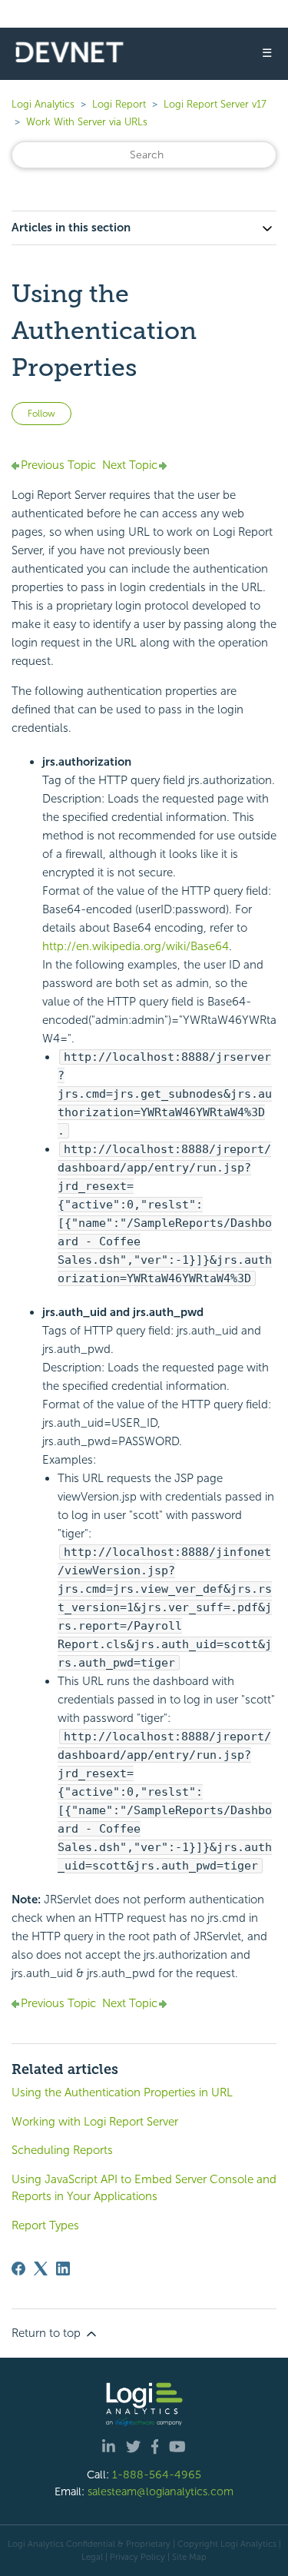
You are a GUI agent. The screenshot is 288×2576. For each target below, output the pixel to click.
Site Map (189, 2557)
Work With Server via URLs (87, 122)
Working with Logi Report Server (95, 2122)
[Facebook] (18, 2269)
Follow (41, 414)
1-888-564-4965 (157, 2475)
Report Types (45, 2225)
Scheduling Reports (62, 2150)
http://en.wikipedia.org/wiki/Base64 (136, 946)
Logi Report (119, 104)
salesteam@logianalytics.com (161, 2491)
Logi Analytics (43, 104)
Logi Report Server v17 (215, 104)
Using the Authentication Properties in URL (122, 2092)
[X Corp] (41, 2269)
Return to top (48, 2333)
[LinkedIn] (63, 2269)
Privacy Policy (137, 2557)
